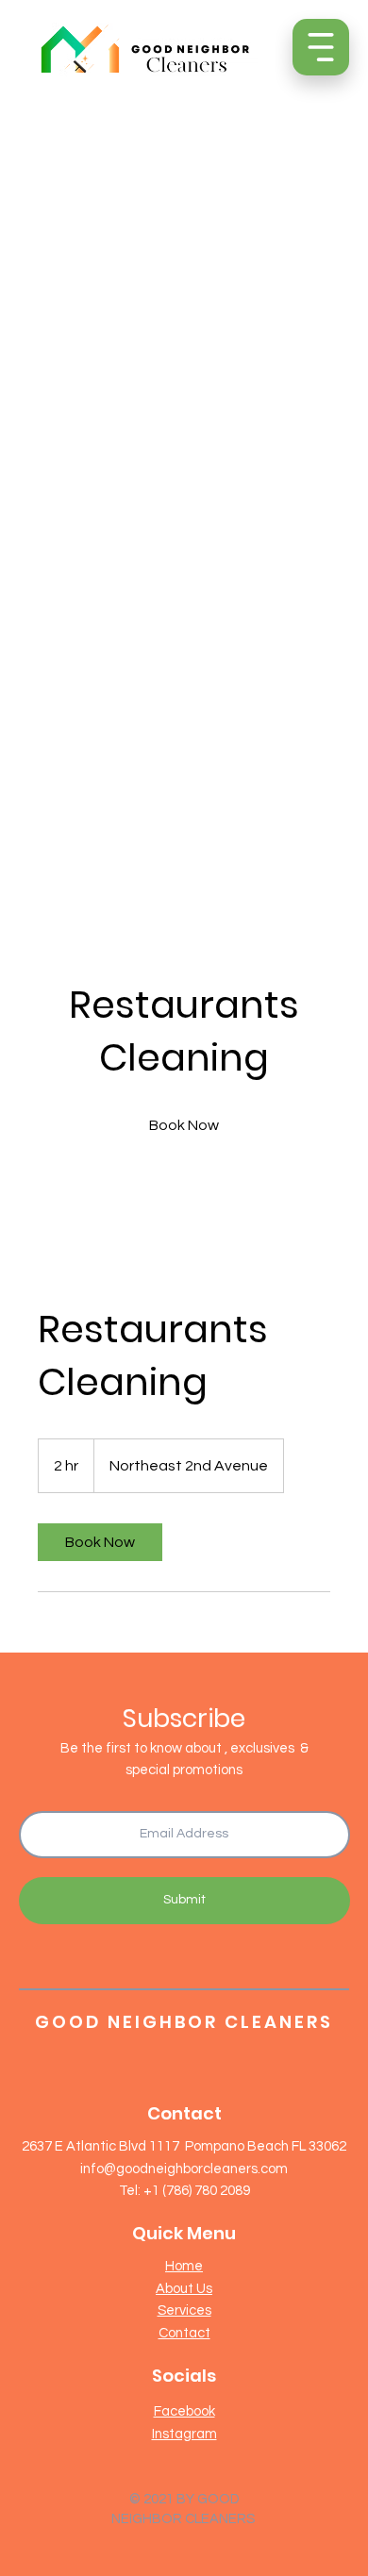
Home (184, 2266)
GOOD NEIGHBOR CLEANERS (184, 2022)
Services (184, 2310)
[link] (184, 1125)
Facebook (184, 2411)
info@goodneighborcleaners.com (184, 2169)
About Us (184, 2289)
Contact (184, 2333)
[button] (321, 47)
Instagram (184, 2434)
